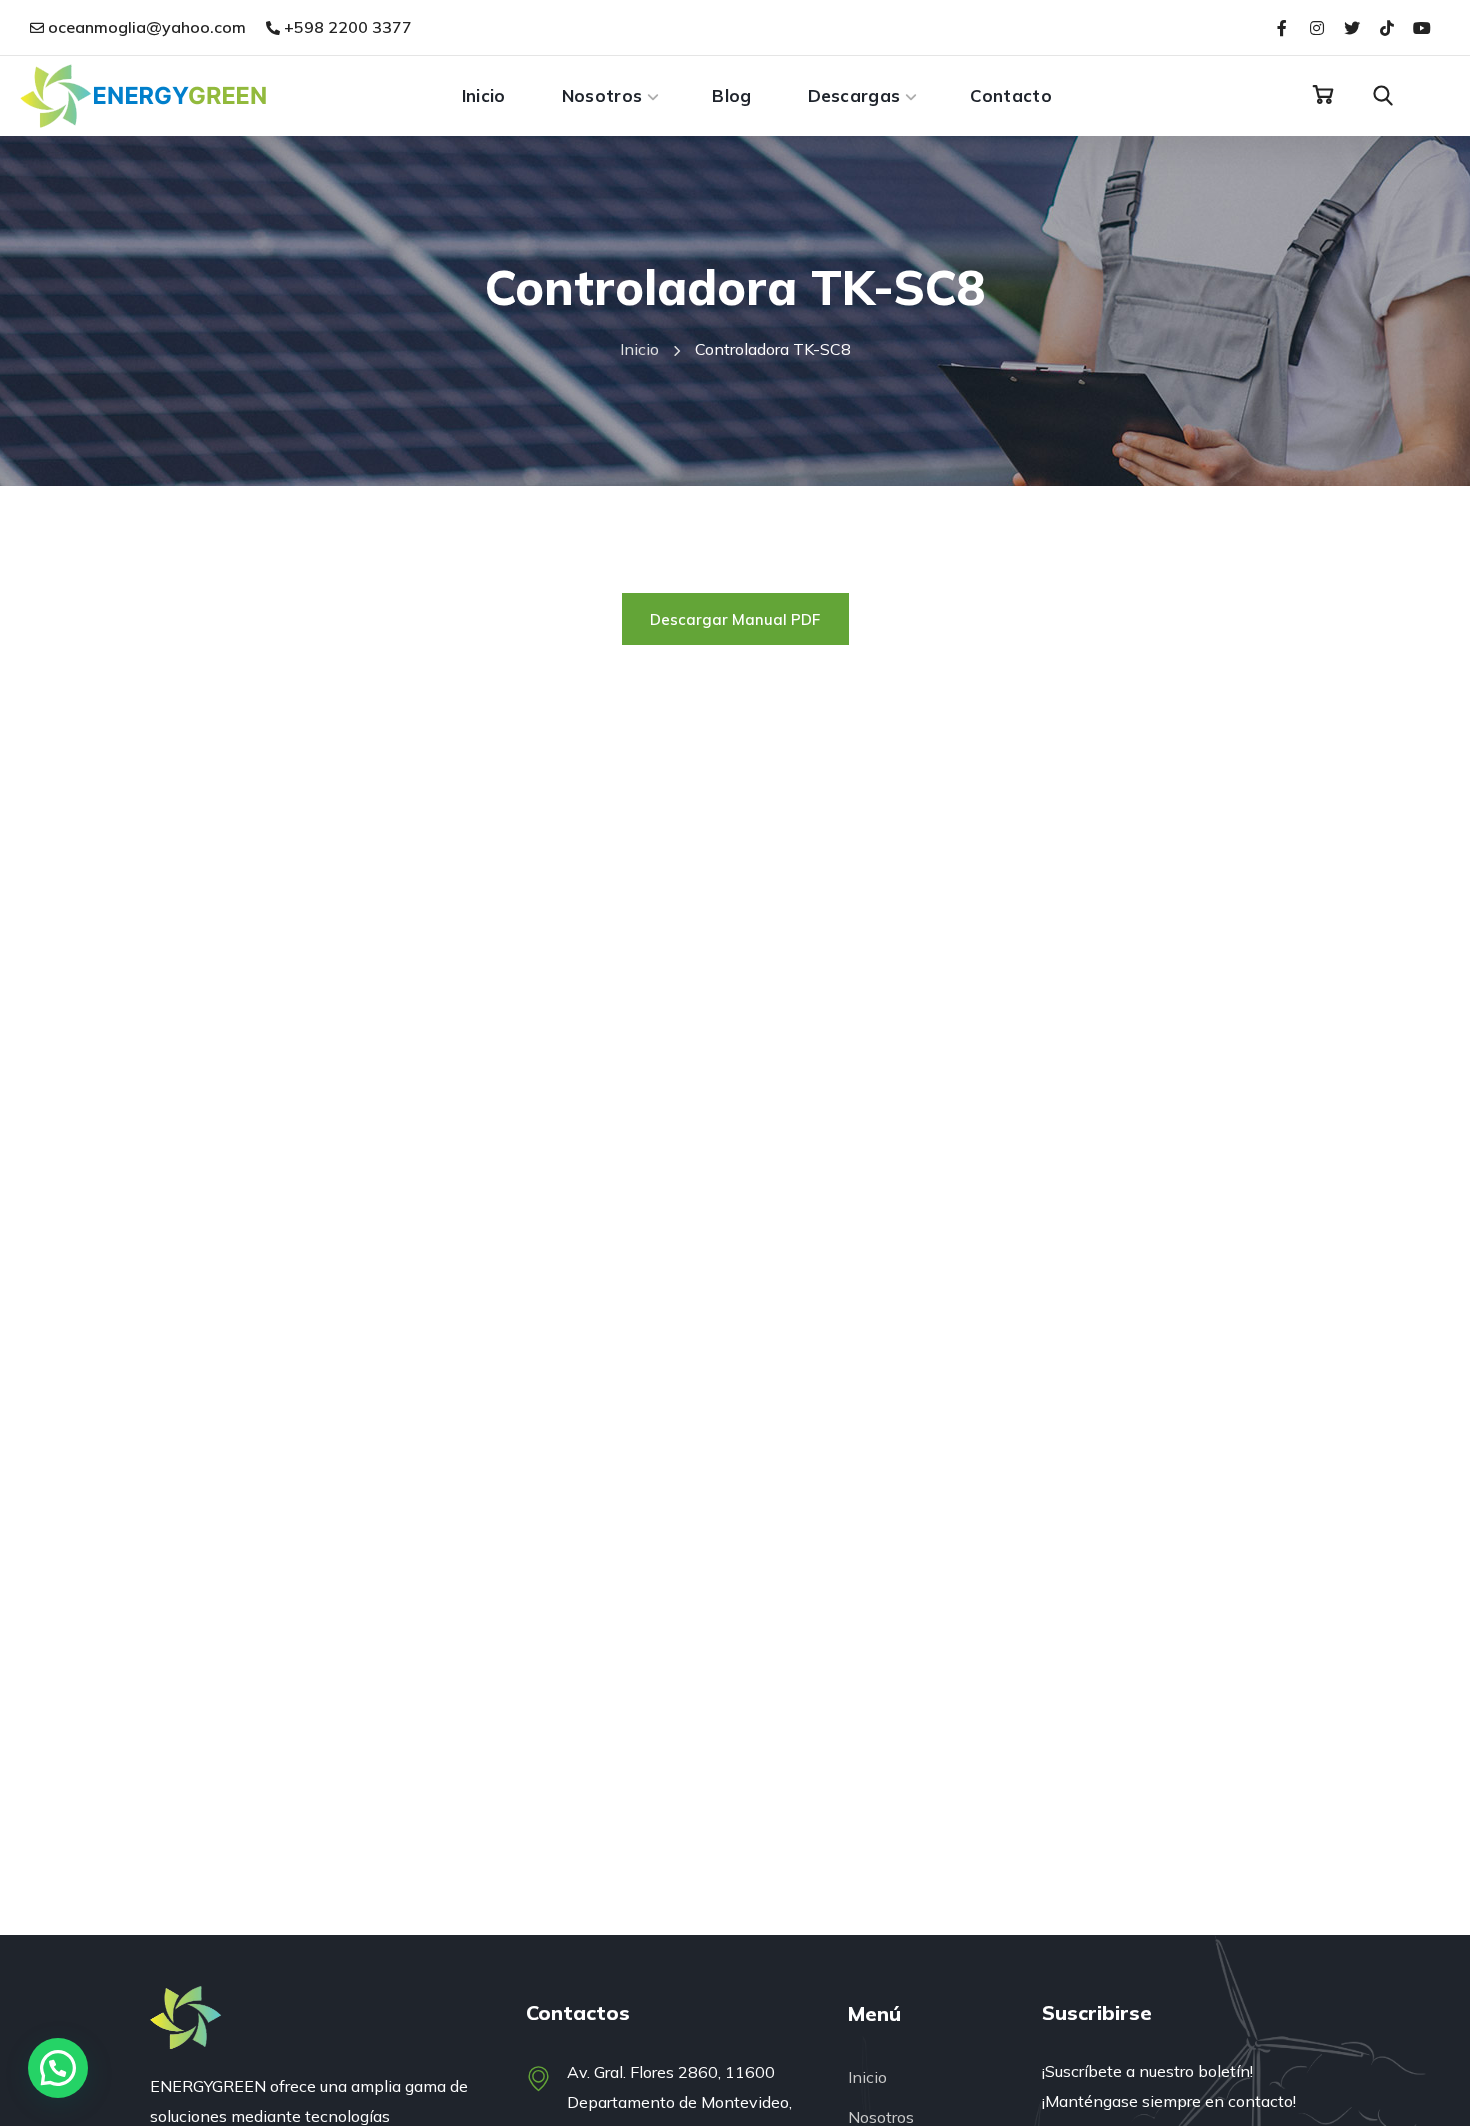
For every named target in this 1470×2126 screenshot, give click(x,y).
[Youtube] (1422, 27)
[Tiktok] (1387, 27)
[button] (1323, 95)
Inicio (639, 349)
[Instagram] (1316, 27)
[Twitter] (1351, 27)
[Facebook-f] (1281, 27)
